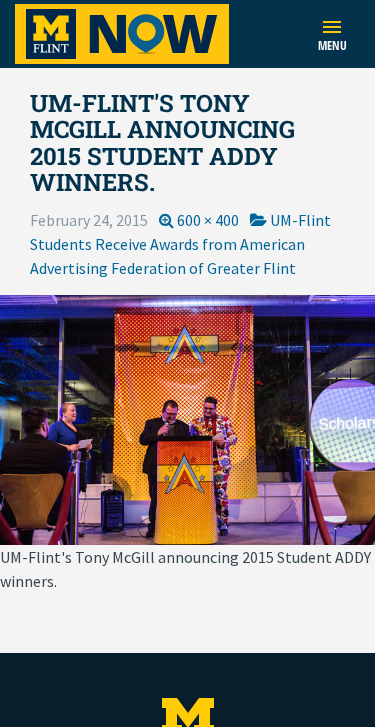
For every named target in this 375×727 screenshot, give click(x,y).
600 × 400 (208, 220)
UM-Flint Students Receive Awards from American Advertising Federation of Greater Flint (180, 244)
